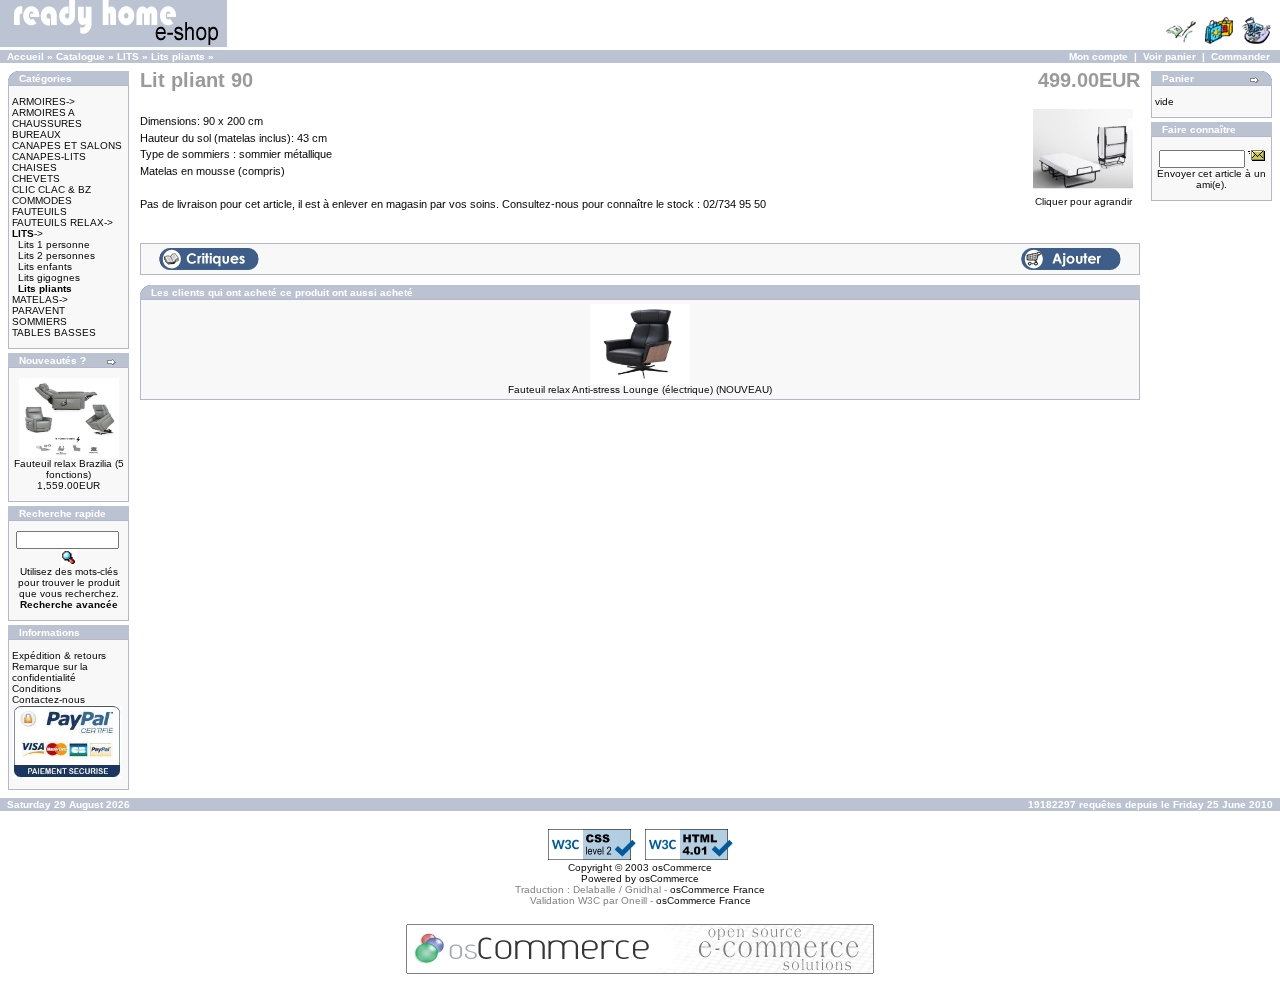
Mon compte (1098, 56)
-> (27, 233)
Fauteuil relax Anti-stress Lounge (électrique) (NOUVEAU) (640, 389)
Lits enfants (45, 266)
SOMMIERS (39, 321)
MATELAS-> (40, 299)
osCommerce (682, 867)
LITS (128, 56)
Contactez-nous (48, 699)
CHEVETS (36, 178)
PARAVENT (38, 310)
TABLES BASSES (54, 332)
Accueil (25, 56)
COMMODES (42, 200)
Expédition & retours (59, 655)
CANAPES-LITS (49, 156)
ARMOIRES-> (43, 101)
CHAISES (34, 167)
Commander (1240, 56)
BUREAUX (36, 134)
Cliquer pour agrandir (1083, 201)
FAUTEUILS (39, 211)
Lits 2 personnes (56, 255)
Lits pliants (178, 56)
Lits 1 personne (54, 244)
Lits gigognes (49, 277)
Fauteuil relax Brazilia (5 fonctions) (69, 469)
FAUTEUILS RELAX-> (62, 222)
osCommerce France (717, 889)
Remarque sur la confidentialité (50, 672)
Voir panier (1169, 56)
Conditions (36, 688)
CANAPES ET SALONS (67, 145)
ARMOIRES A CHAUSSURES (47, 118)
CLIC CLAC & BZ (51, 189)
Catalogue (80, 56)
